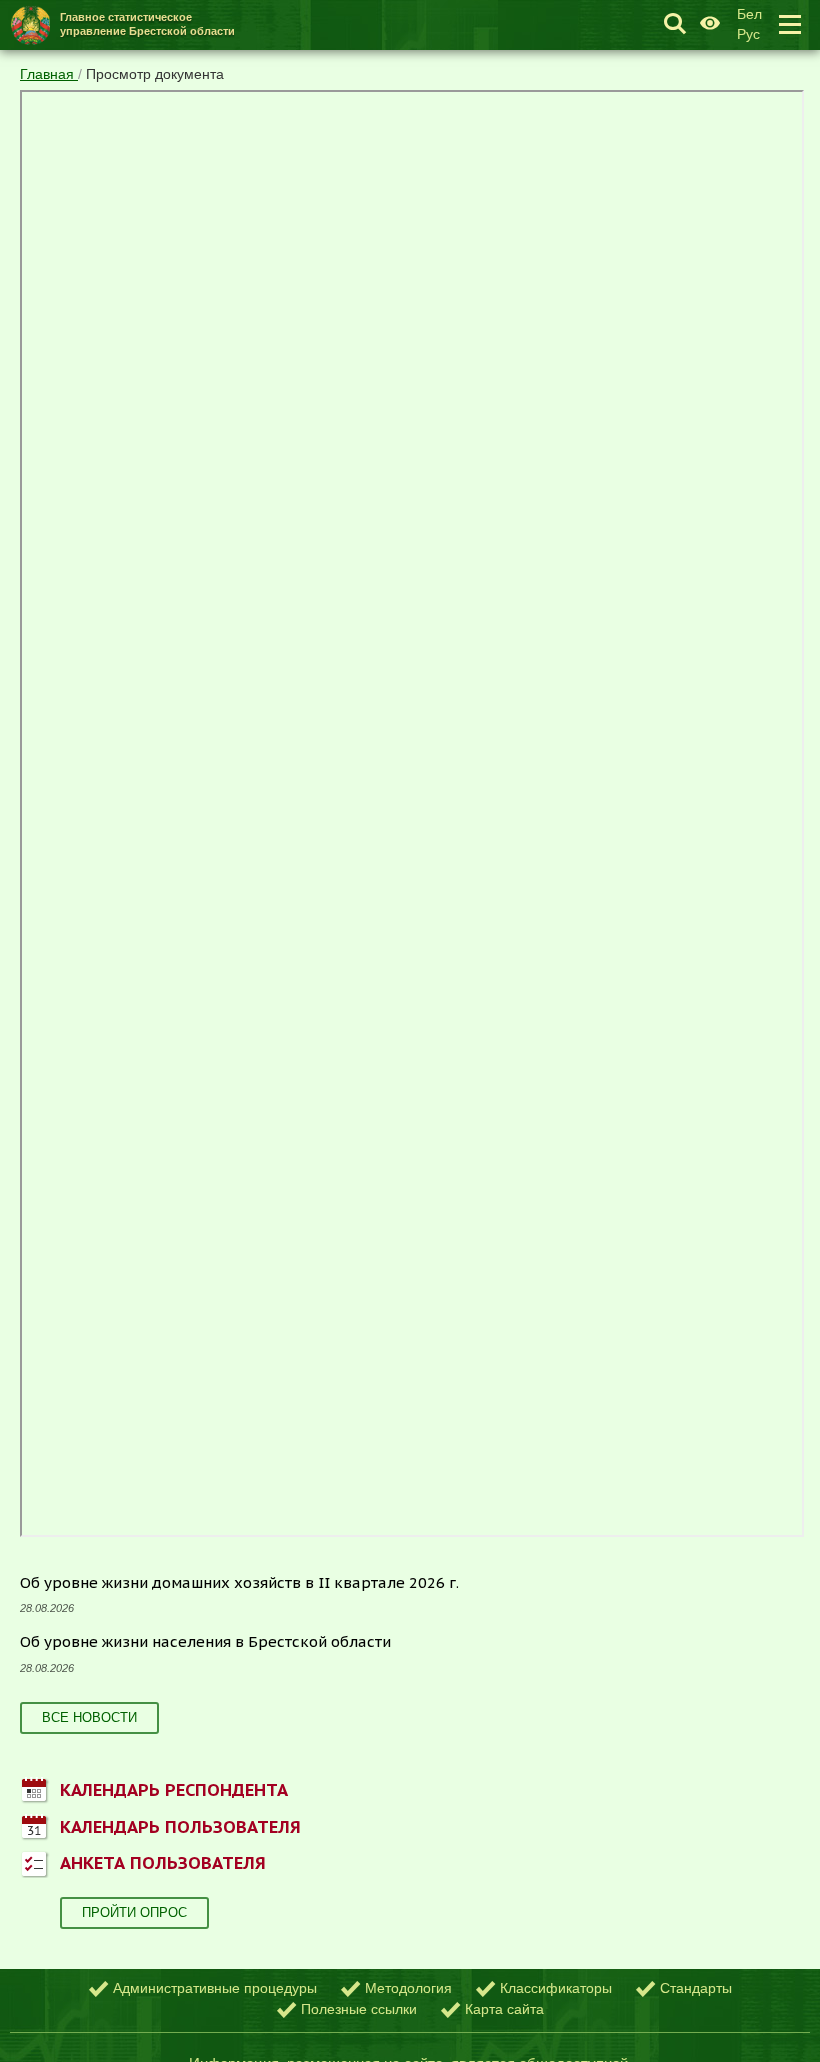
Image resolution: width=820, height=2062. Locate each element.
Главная (49, 74)
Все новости (89, 1717)
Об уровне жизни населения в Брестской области (205, 1641)
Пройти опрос (134, 1912)
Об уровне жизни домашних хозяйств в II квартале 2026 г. (239, 1582)
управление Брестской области (147, 23)
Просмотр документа (155, 74)
